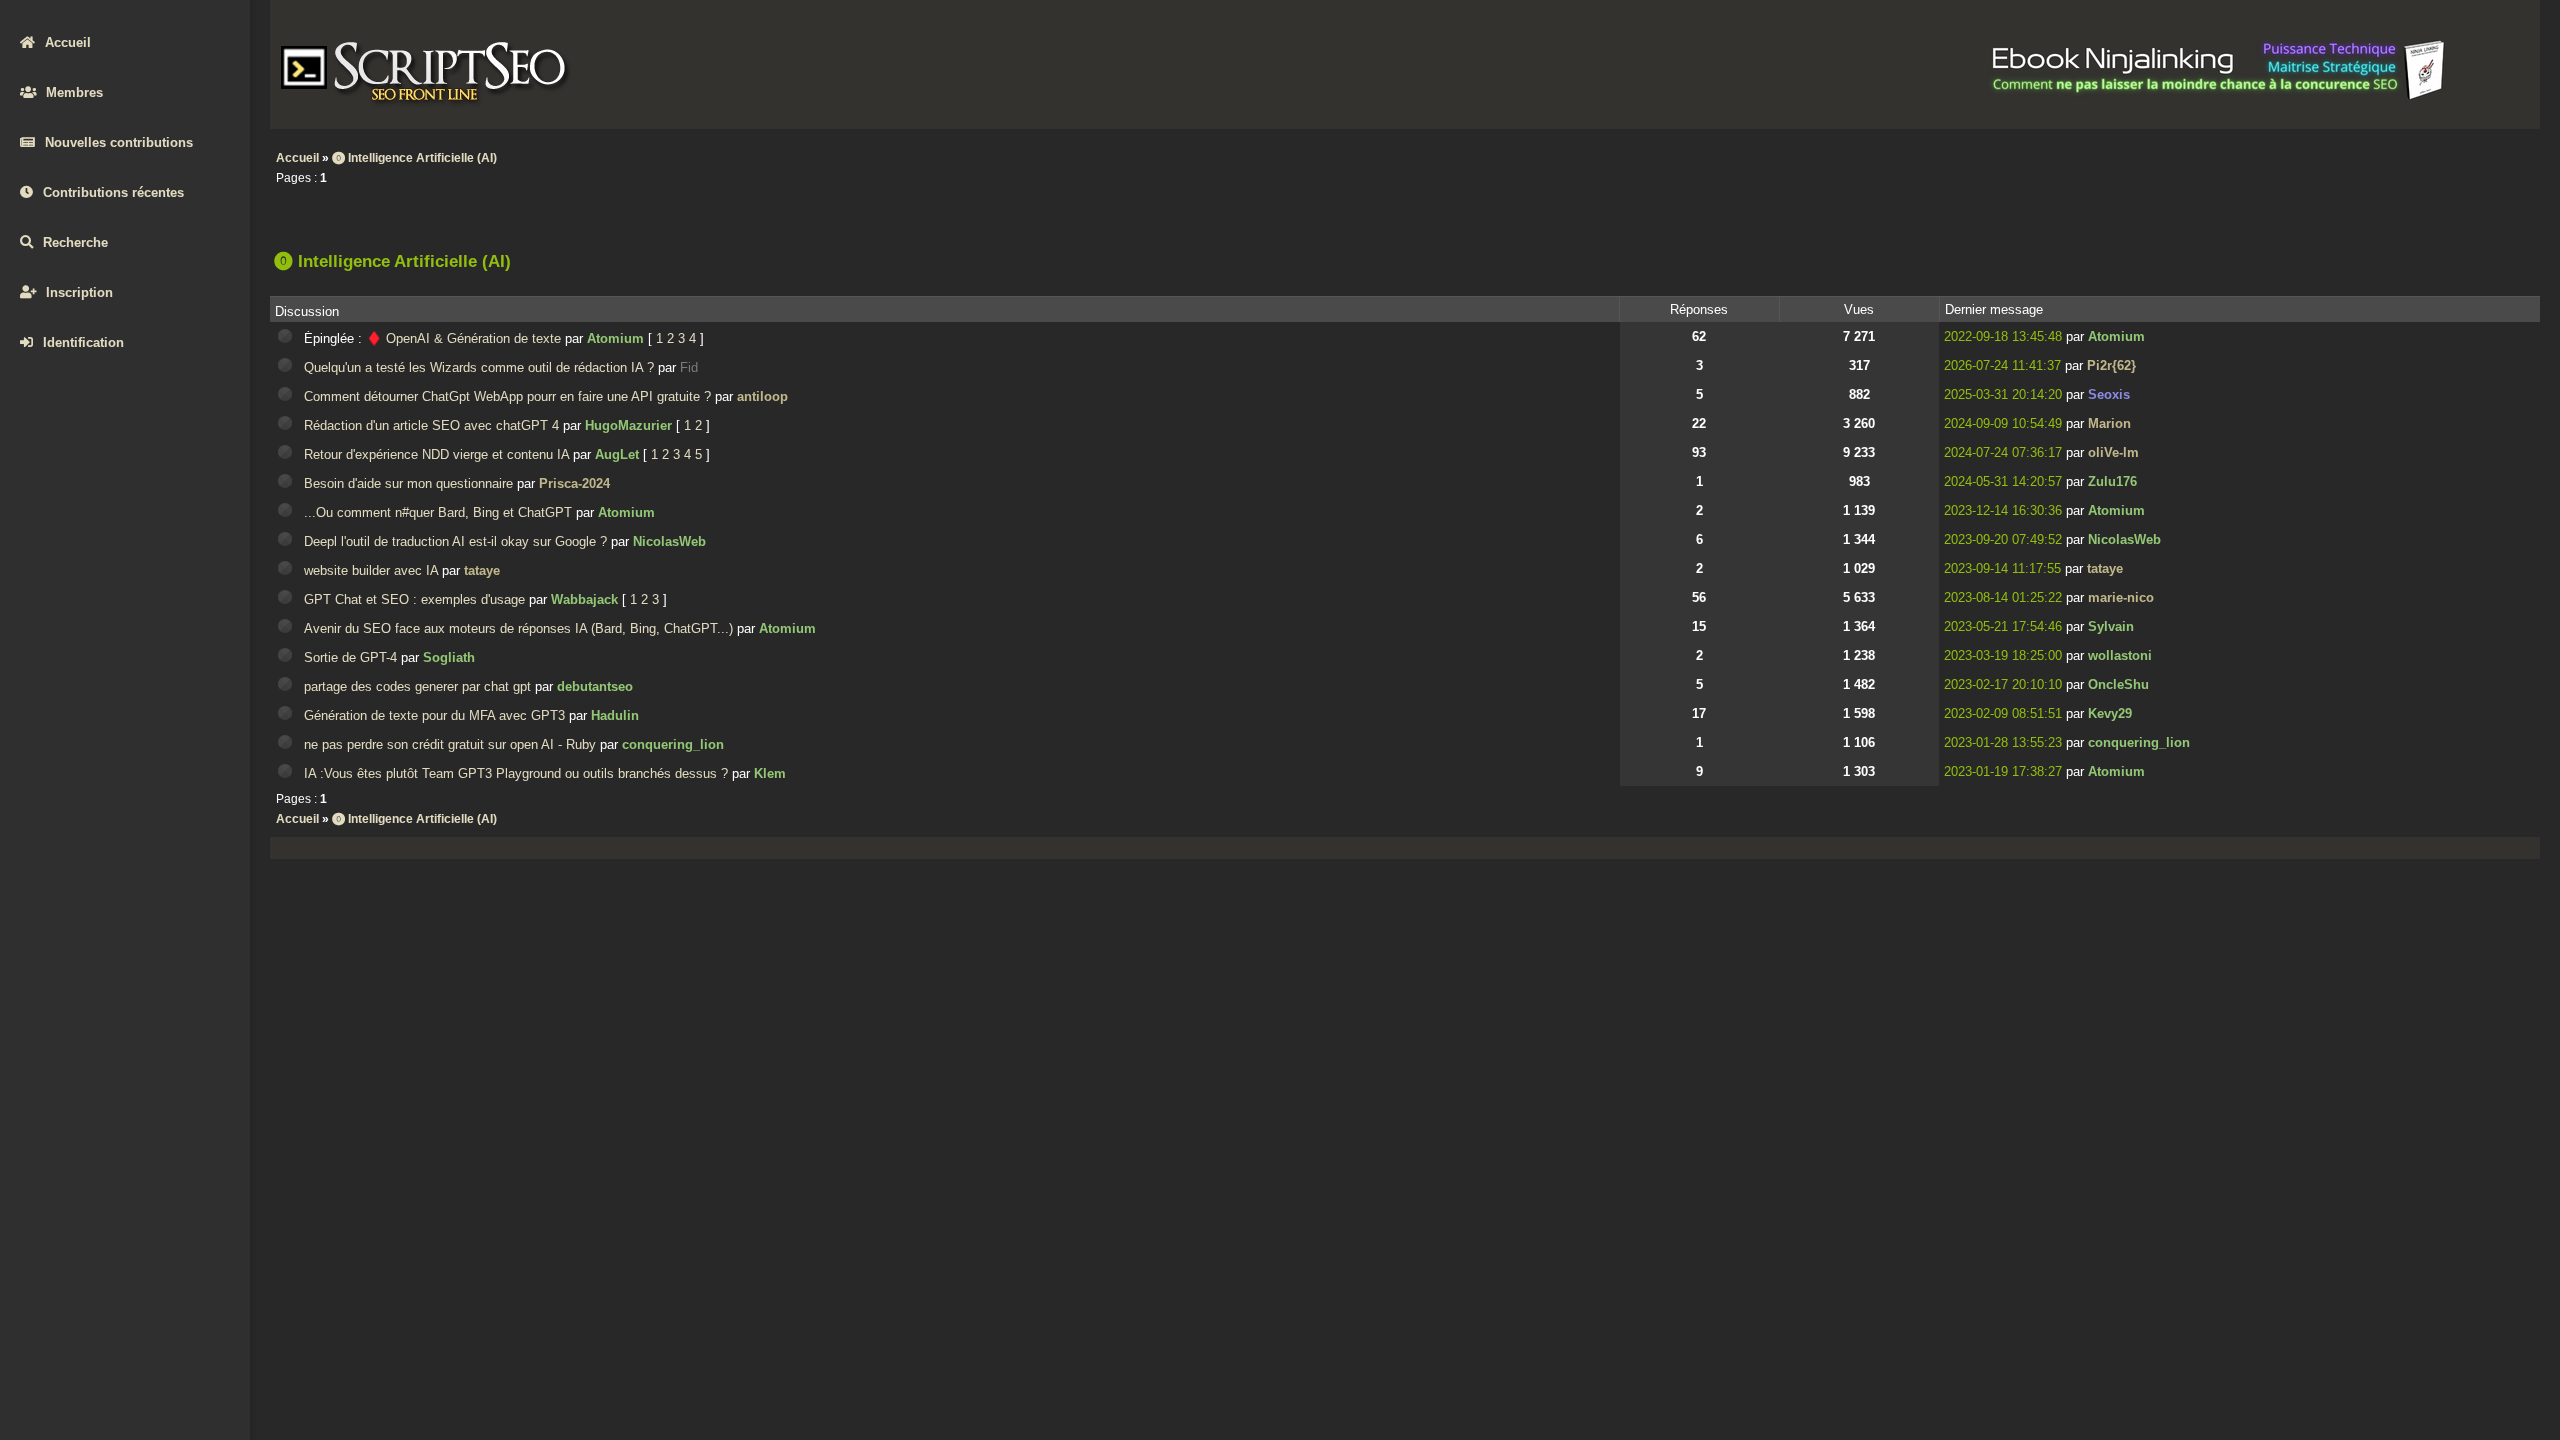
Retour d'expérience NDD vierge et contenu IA (436, 454)
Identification (83, 342)
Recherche (75, 242)
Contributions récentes (113, 192)
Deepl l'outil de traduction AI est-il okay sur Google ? (455, 541)
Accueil (68, 42)
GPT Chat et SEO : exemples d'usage (414, 599)
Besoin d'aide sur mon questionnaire (408, 483)
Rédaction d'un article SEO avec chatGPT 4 (431, 425)
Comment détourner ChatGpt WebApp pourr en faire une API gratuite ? (507, 396)
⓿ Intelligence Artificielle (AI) (414, 158)
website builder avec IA (371, 570)
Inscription (79, 292)
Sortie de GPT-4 (350, 657)
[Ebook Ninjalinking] (2219, 96)
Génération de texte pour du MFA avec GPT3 (434, 715)
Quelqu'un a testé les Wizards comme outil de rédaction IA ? (479, 367)
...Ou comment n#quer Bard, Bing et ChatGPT (438, 512)
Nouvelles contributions (119, 142)
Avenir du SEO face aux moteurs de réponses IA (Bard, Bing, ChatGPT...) (518, 628)
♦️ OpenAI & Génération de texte (463, 338)
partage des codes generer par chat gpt (417, 686)
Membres (74, 92)
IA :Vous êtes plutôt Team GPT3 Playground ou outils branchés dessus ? (516, 773)
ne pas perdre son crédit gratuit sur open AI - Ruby (450, 744)
